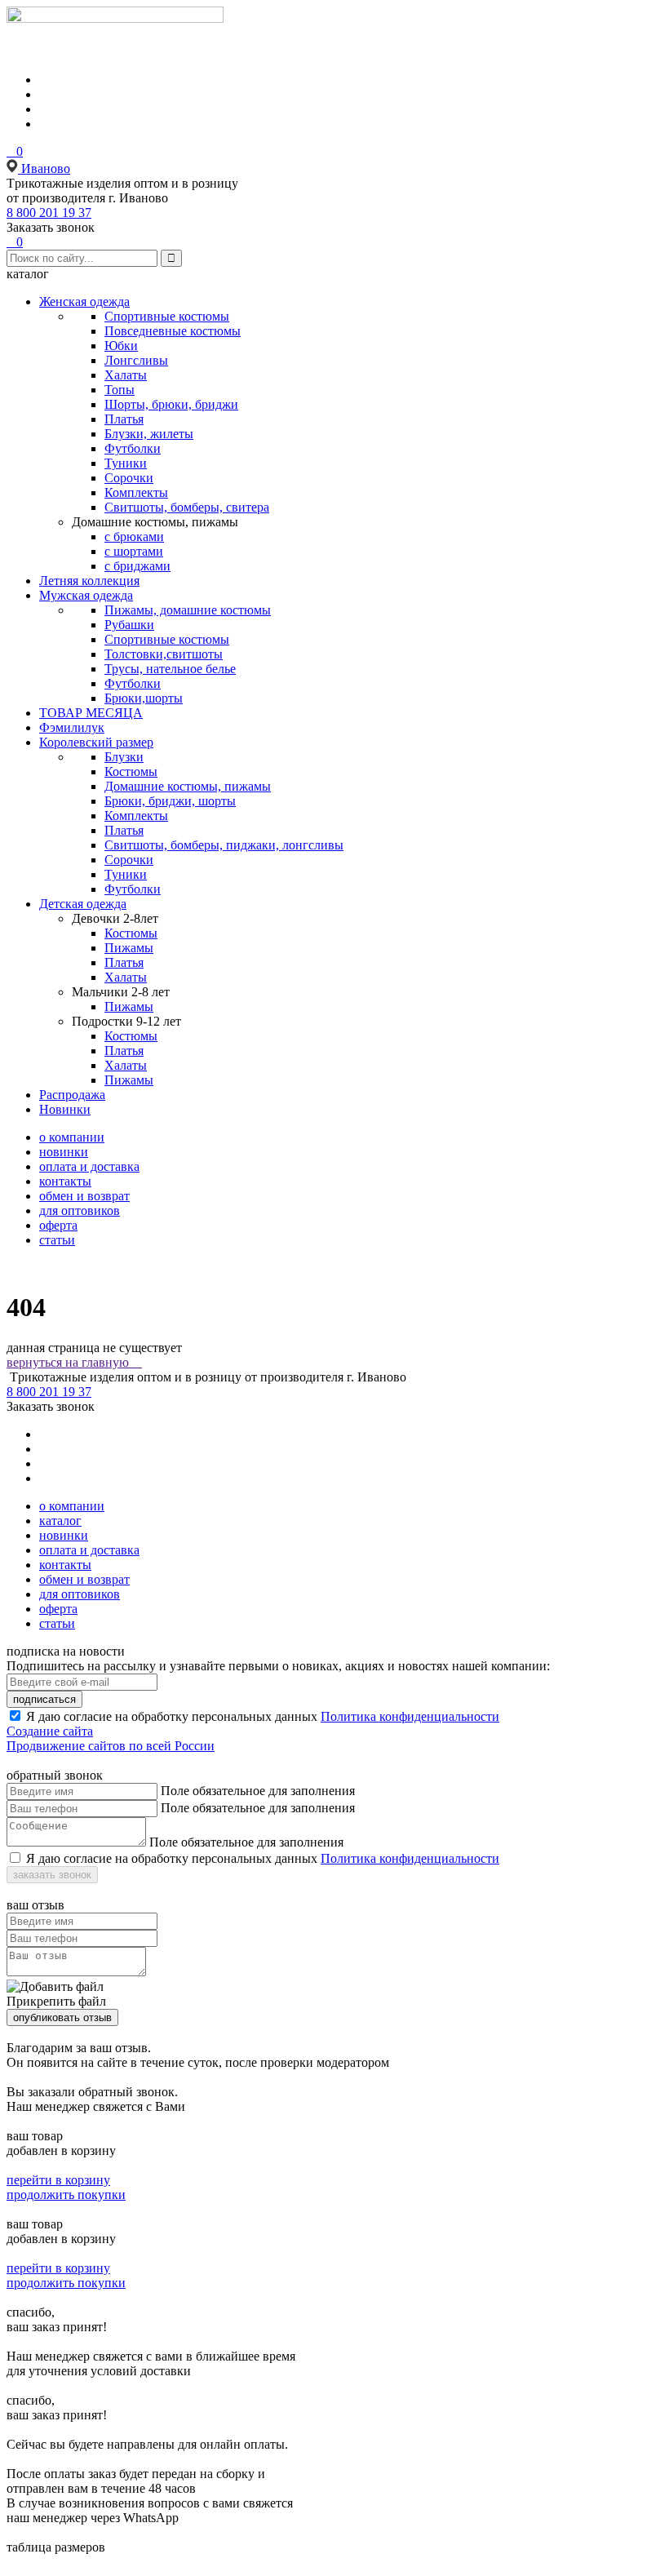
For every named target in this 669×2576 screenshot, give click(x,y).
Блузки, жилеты (149, 434)
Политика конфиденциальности (410, 1716)
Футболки (133, 448)
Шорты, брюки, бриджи (171, 404)
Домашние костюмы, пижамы (188, 786)
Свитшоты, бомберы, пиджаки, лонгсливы (224, 845)
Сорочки (129, 478)
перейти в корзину (58, 2180)
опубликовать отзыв (62, 2017)
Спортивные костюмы (167, 316)
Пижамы (129, 948)
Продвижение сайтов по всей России (111, 1746)
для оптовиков (80, 1210)
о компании (72, 1137)
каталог (60, 1521)
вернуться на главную (74, 1362)
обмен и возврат (84, 1196)
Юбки (121, 346)
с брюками (134, 536)
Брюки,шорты (144, 698)
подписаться (44, 1699)
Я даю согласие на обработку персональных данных (172, 1716)
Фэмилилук (72, 727)
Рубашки (129, 625)
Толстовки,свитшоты (164, 654)
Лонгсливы (136, 360)
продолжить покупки (66, 2195)
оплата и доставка (89, 1166)
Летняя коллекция (89, 581)
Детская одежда (83, 904)
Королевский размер (96, 742)
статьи (57, 1240)
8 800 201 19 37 (49, 213)
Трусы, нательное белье (170, 669)
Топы (120, 390)
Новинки (65, 1109)
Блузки (124, 757)
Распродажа (72, 1095)
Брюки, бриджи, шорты (170, 801)
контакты (65, 1181)
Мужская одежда (86, 595)
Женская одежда (84, 301)
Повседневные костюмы (173, 331)
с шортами (134, 551)
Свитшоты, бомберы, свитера (187, 507)
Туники (126, 463)
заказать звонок (52, 1875)
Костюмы (131, 771)
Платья (124, 419)
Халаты (126, 375)
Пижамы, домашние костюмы (188, 610)
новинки (64, 1152)
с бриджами (137, 566)
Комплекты (136, 492)
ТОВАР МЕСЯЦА (91, 713)
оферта (58, 1225)
